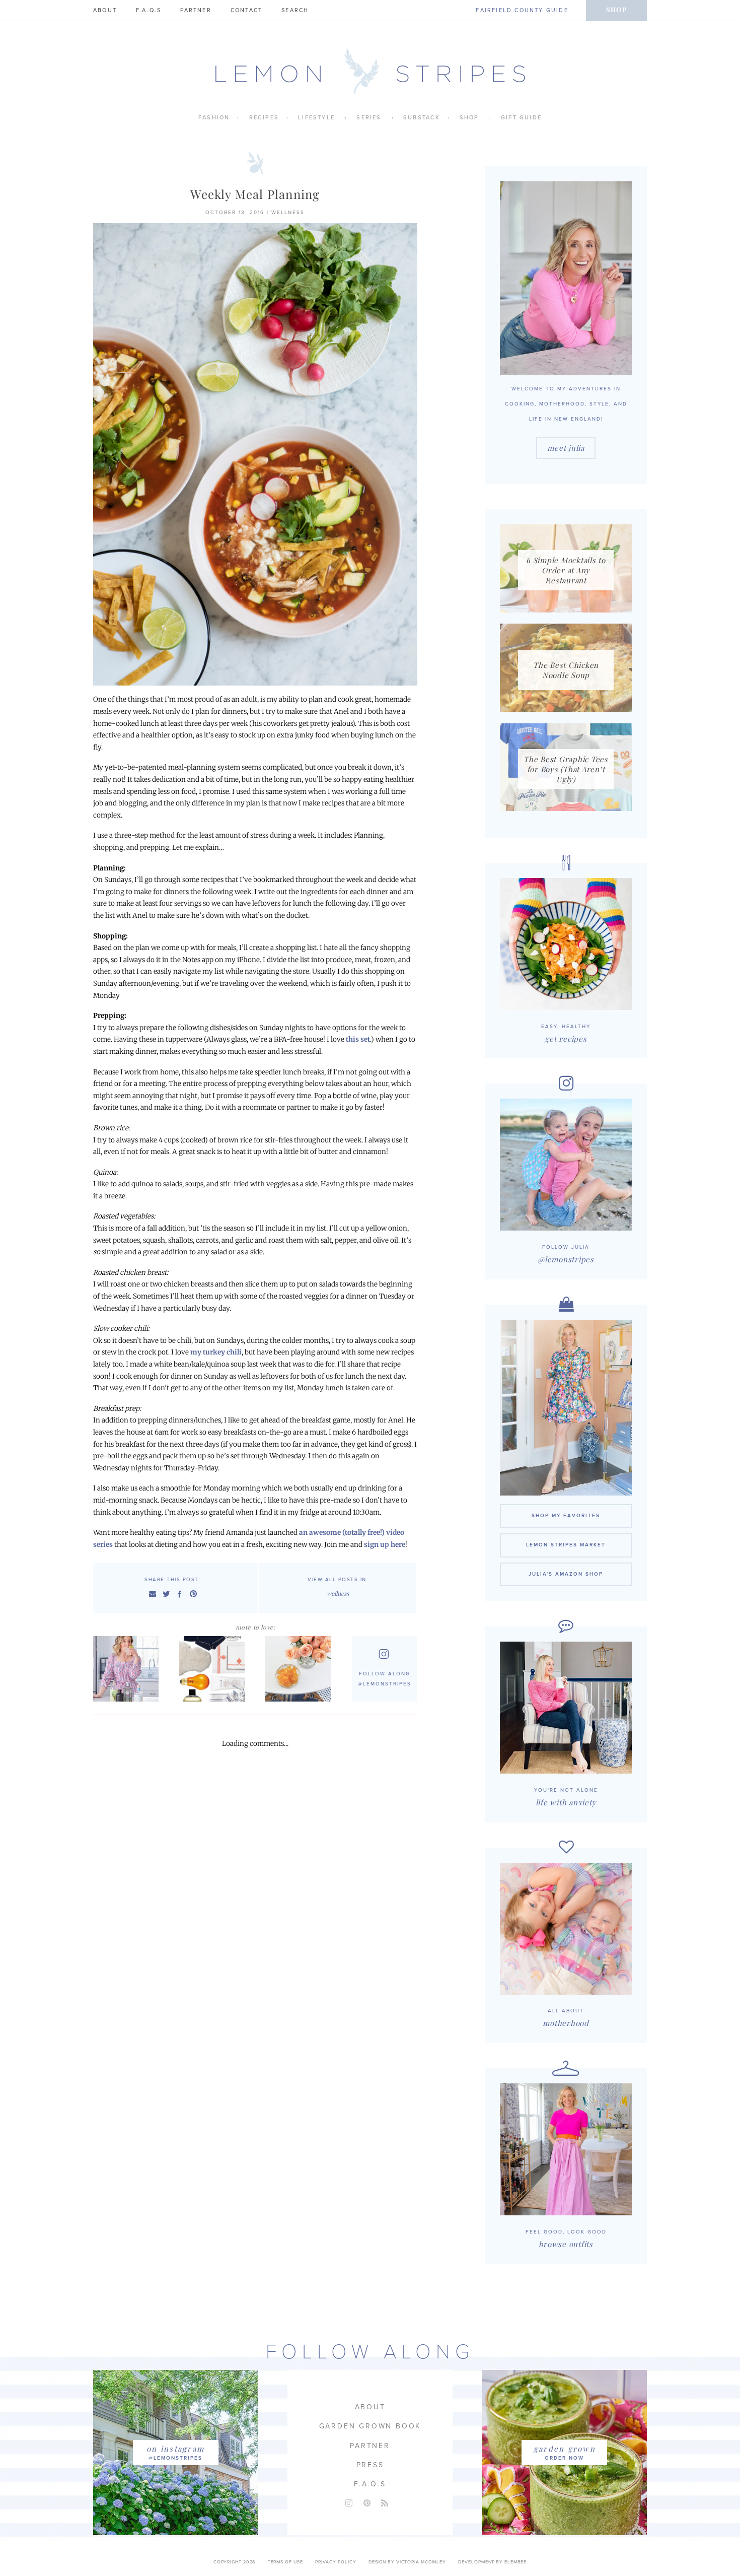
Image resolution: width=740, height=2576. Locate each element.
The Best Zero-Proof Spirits (128, 1669)
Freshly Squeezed (301, 1669)
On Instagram (175, 2449)
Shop (616, 9)
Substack (422, 118)
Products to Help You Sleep (214, 1669)
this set (358, 1039)
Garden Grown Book (370, 2426)
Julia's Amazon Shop (566, 1574)
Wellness (288, 213)
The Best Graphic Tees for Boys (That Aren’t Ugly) (566, 769)
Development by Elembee (492, 2562)
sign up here (384, 1545)
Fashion (214, 118)
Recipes (264, 118)
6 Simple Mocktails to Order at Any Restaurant (566, 570)
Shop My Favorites (566, 1516)
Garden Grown (565, 2449)
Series (369, 118)
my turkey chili (216, 1352)
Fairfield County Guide (522, 10)
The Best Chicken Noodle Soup (566, 670)
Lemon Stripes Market (566, 1545)
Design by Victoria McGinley (407, 2562)
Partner (196, 10)
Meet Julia (566, 448)
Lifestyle (316, 118)
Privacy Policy (336, 2562)
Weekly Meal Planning (255, 194)
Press (370, 2465)
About (105, 10)
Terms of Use (285, 2562)
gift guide (521, 118)
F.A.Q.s (149, 10)
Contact (246, 10)
